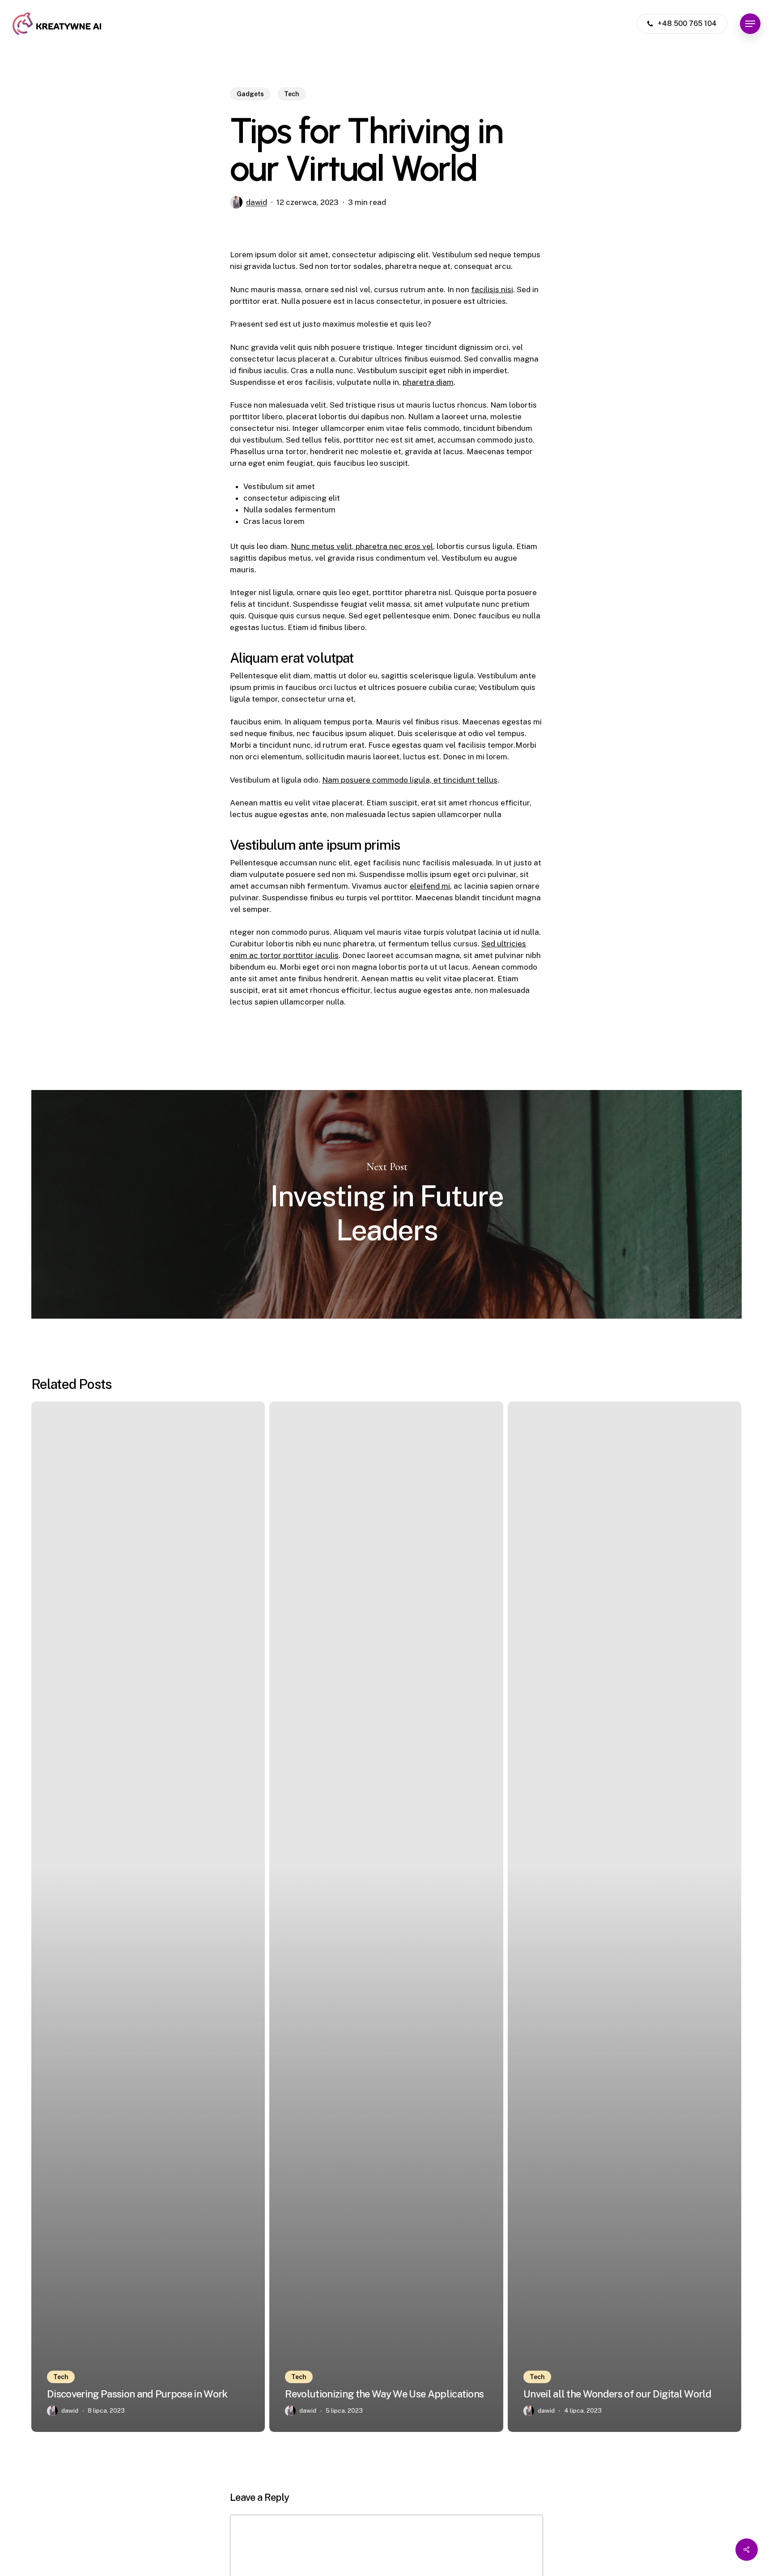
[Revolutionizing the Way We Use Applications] (386, 1917)
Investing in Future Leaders (386, 1204)
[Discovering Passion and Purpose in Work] (148, 1917)
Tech (292, 94)
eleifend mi (430, 886)
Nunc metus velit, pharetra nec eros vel (362, 546)
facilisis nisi (492, 290)
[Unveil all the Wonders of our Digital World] (624, 1917)
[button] (750, 24)
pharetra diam (428, 382)
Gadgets (250, 94)
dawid (257, 202)
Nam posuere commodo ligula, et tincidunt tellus (410, 780)
